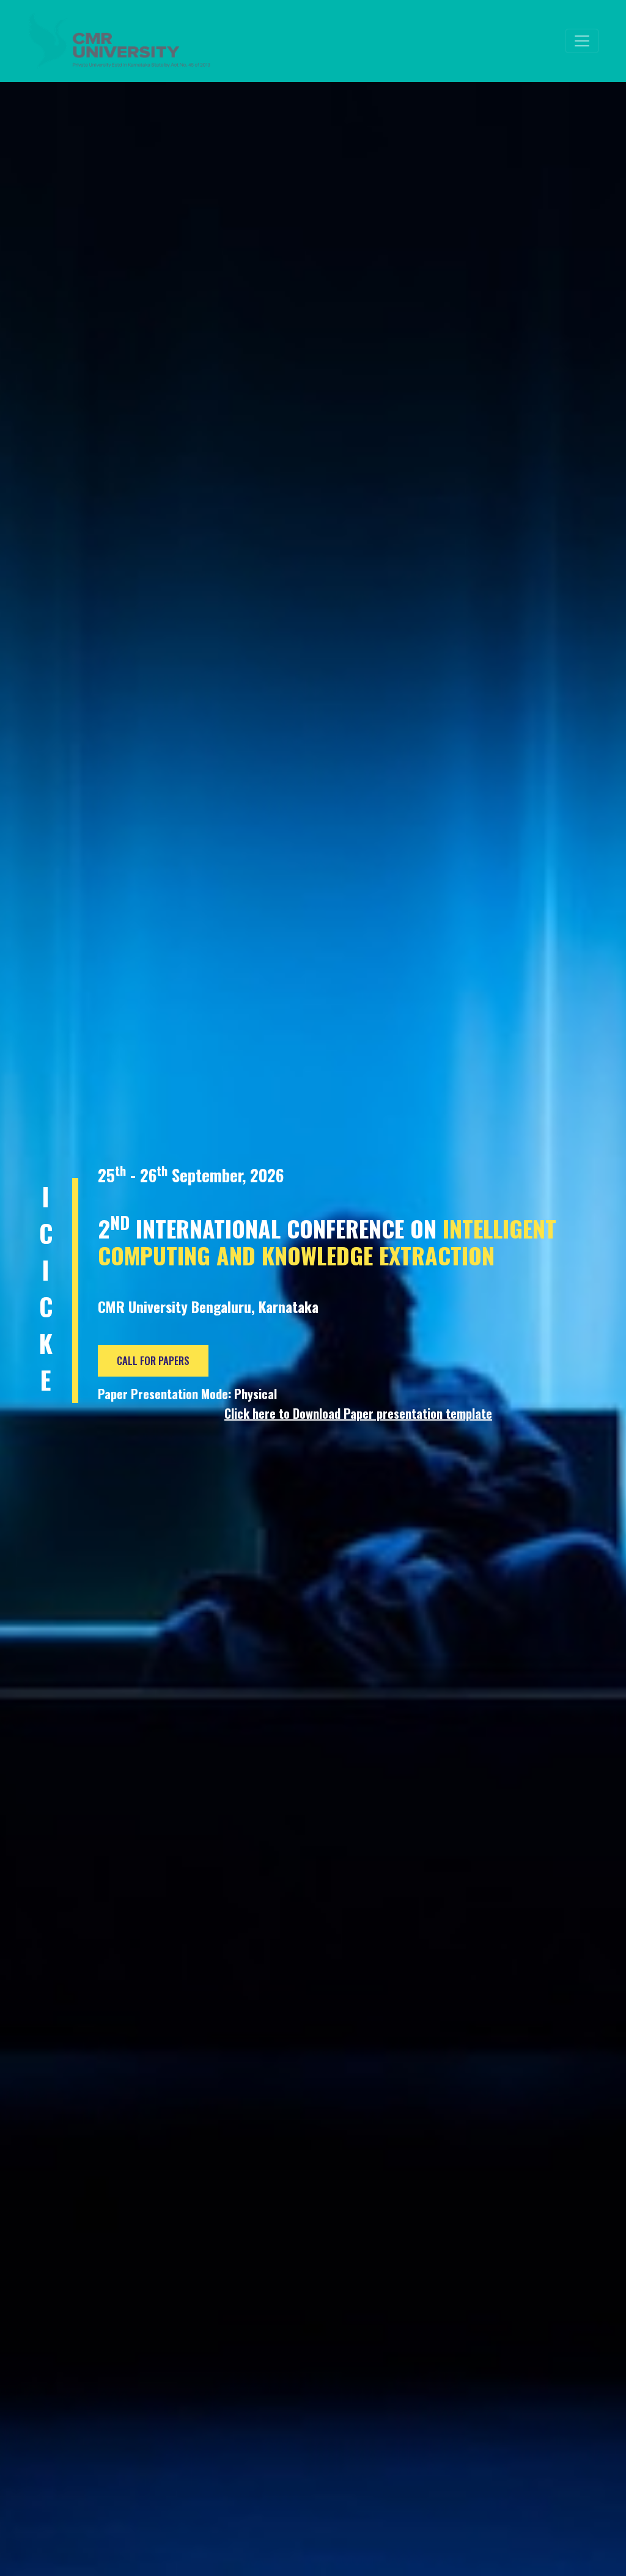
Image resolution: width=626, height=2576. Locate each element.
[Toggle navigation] (582, 41)
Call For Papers (153, 1360)
